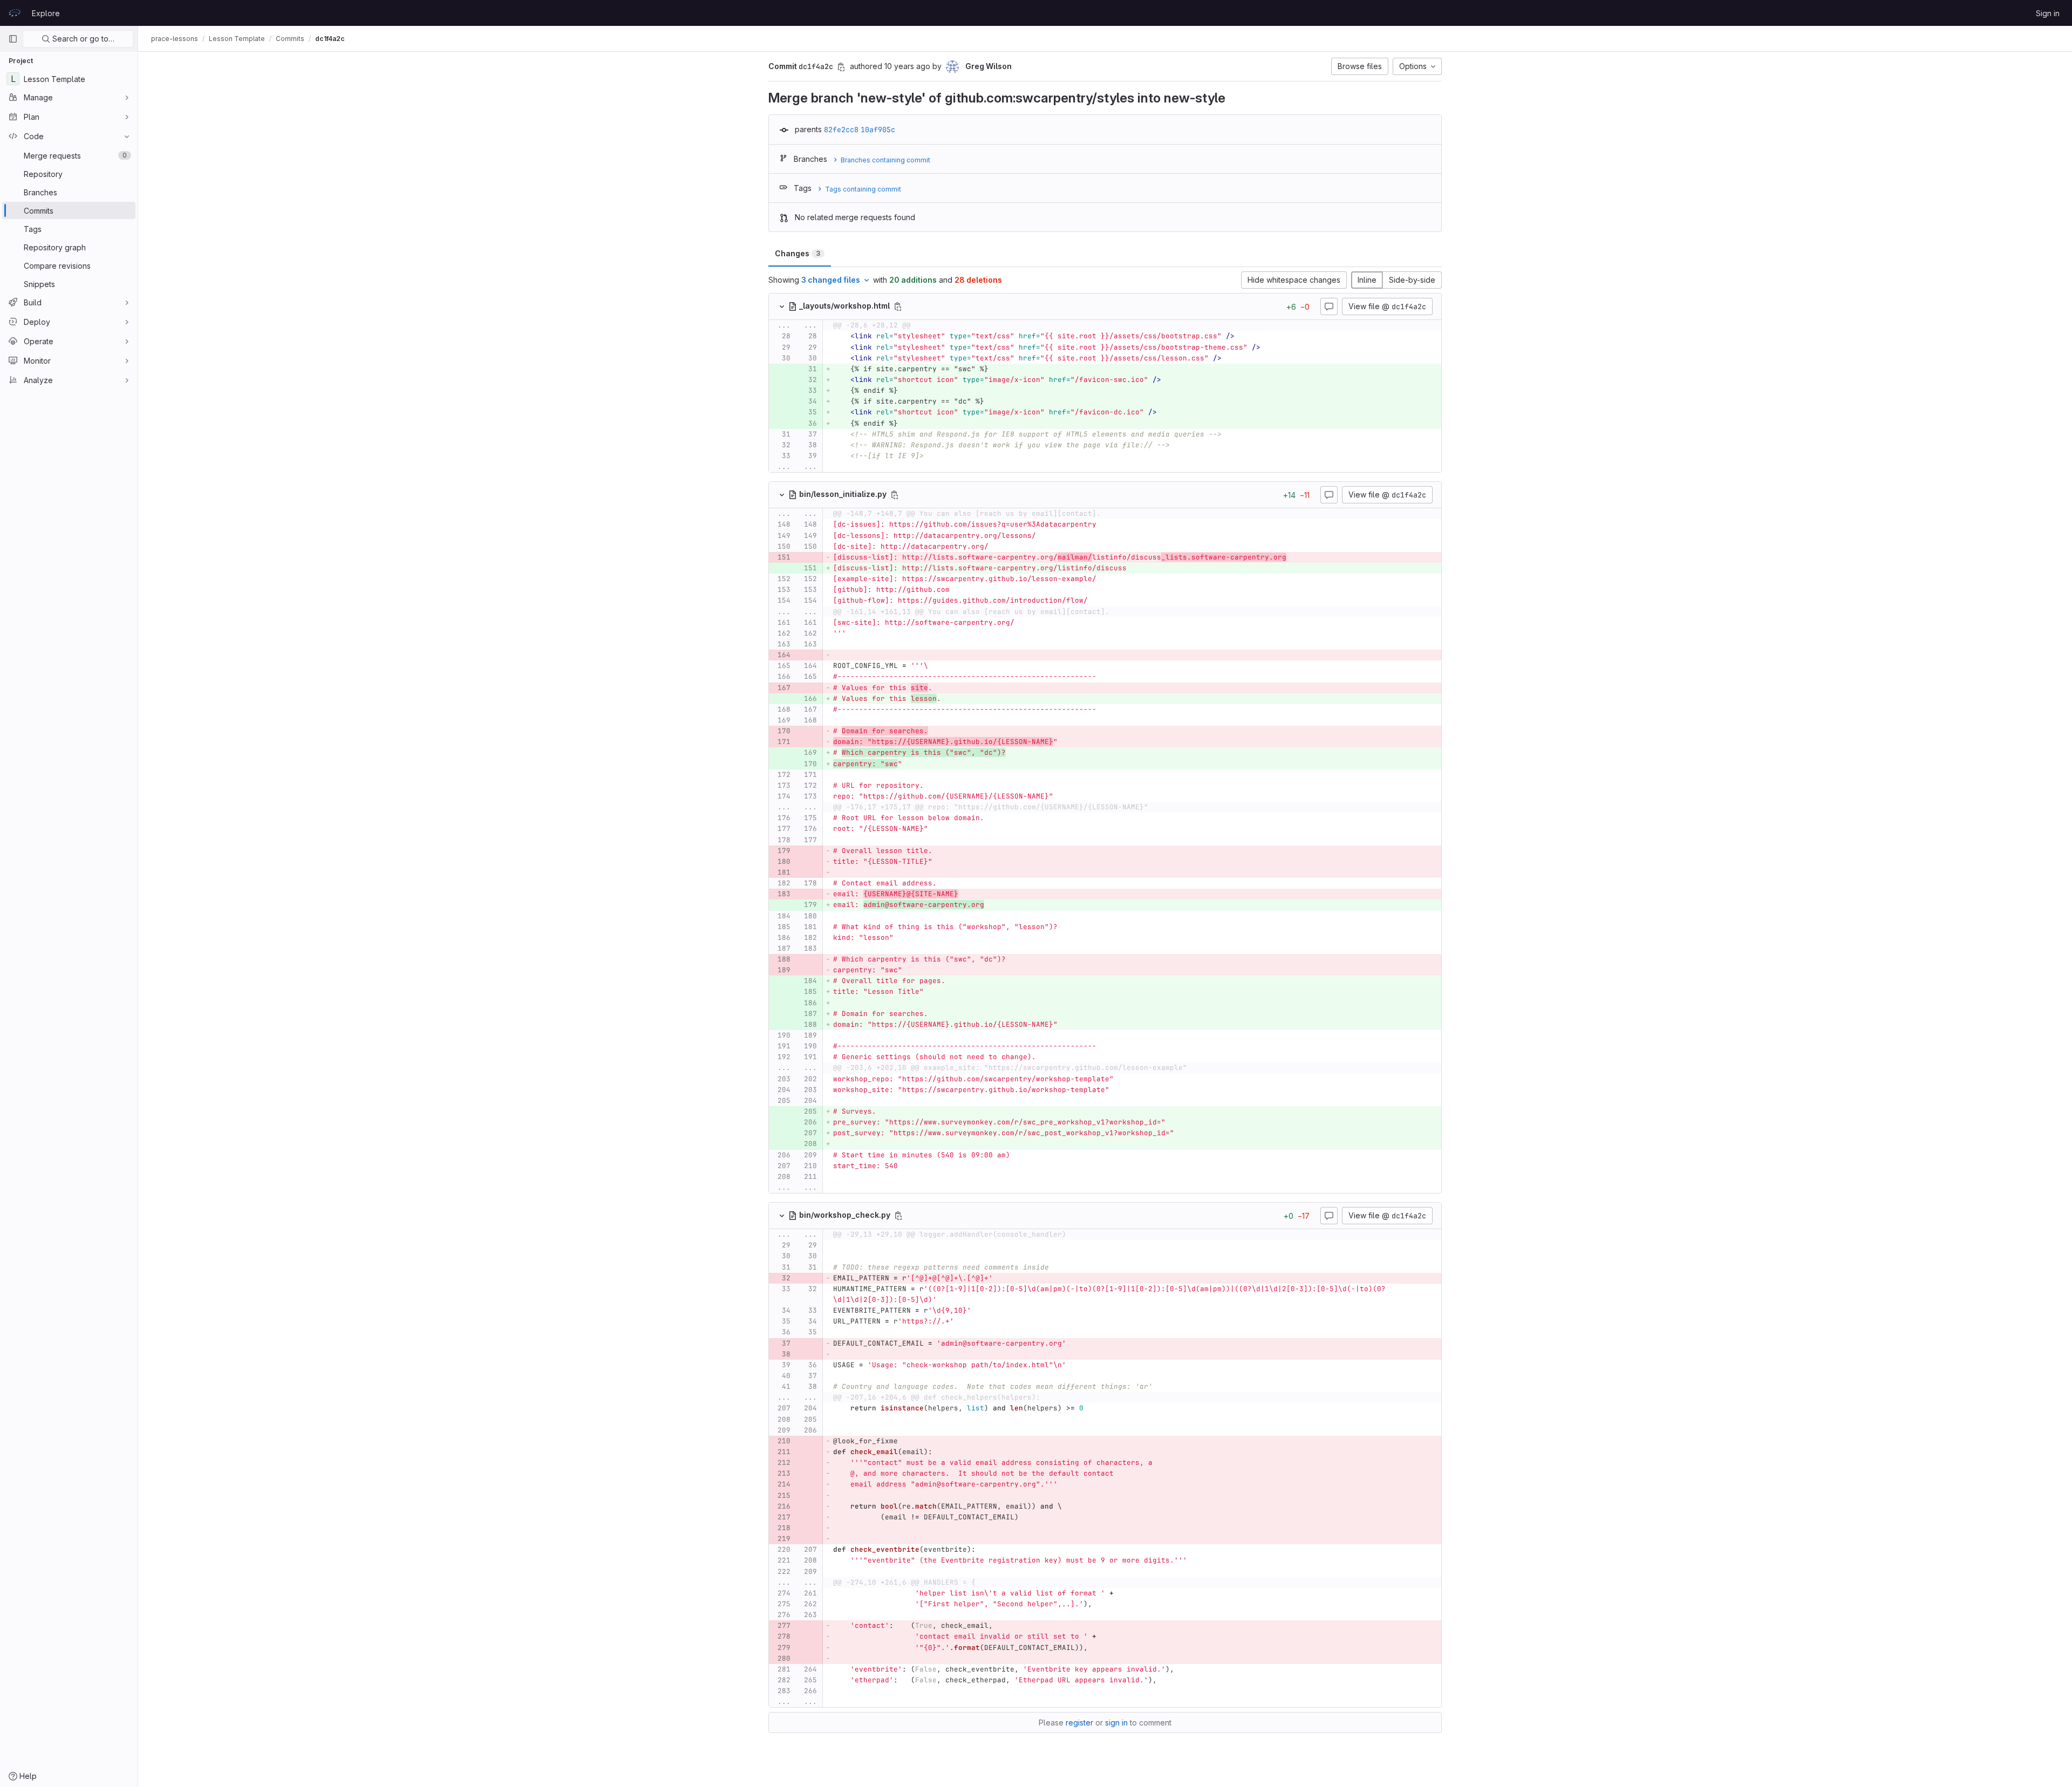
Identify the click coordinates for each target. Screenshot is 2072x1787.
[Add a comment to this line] (769, 337)
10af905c (878, 129)
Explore (46, 13)
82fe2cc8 (841, 129)
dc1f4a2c (330, 39)
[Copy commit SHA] (841, 67)
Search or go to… (82, 39)
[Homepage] (15, 13)
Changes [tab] (798, 253)
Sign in (2048, 13)
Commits (290, 39)
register (1079, 1723)
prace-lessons (175, 39)
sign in (1116, 1723)
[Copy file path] (898, 306)
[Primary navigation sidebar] (13, 39)
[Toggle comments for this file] (1329, 306)
